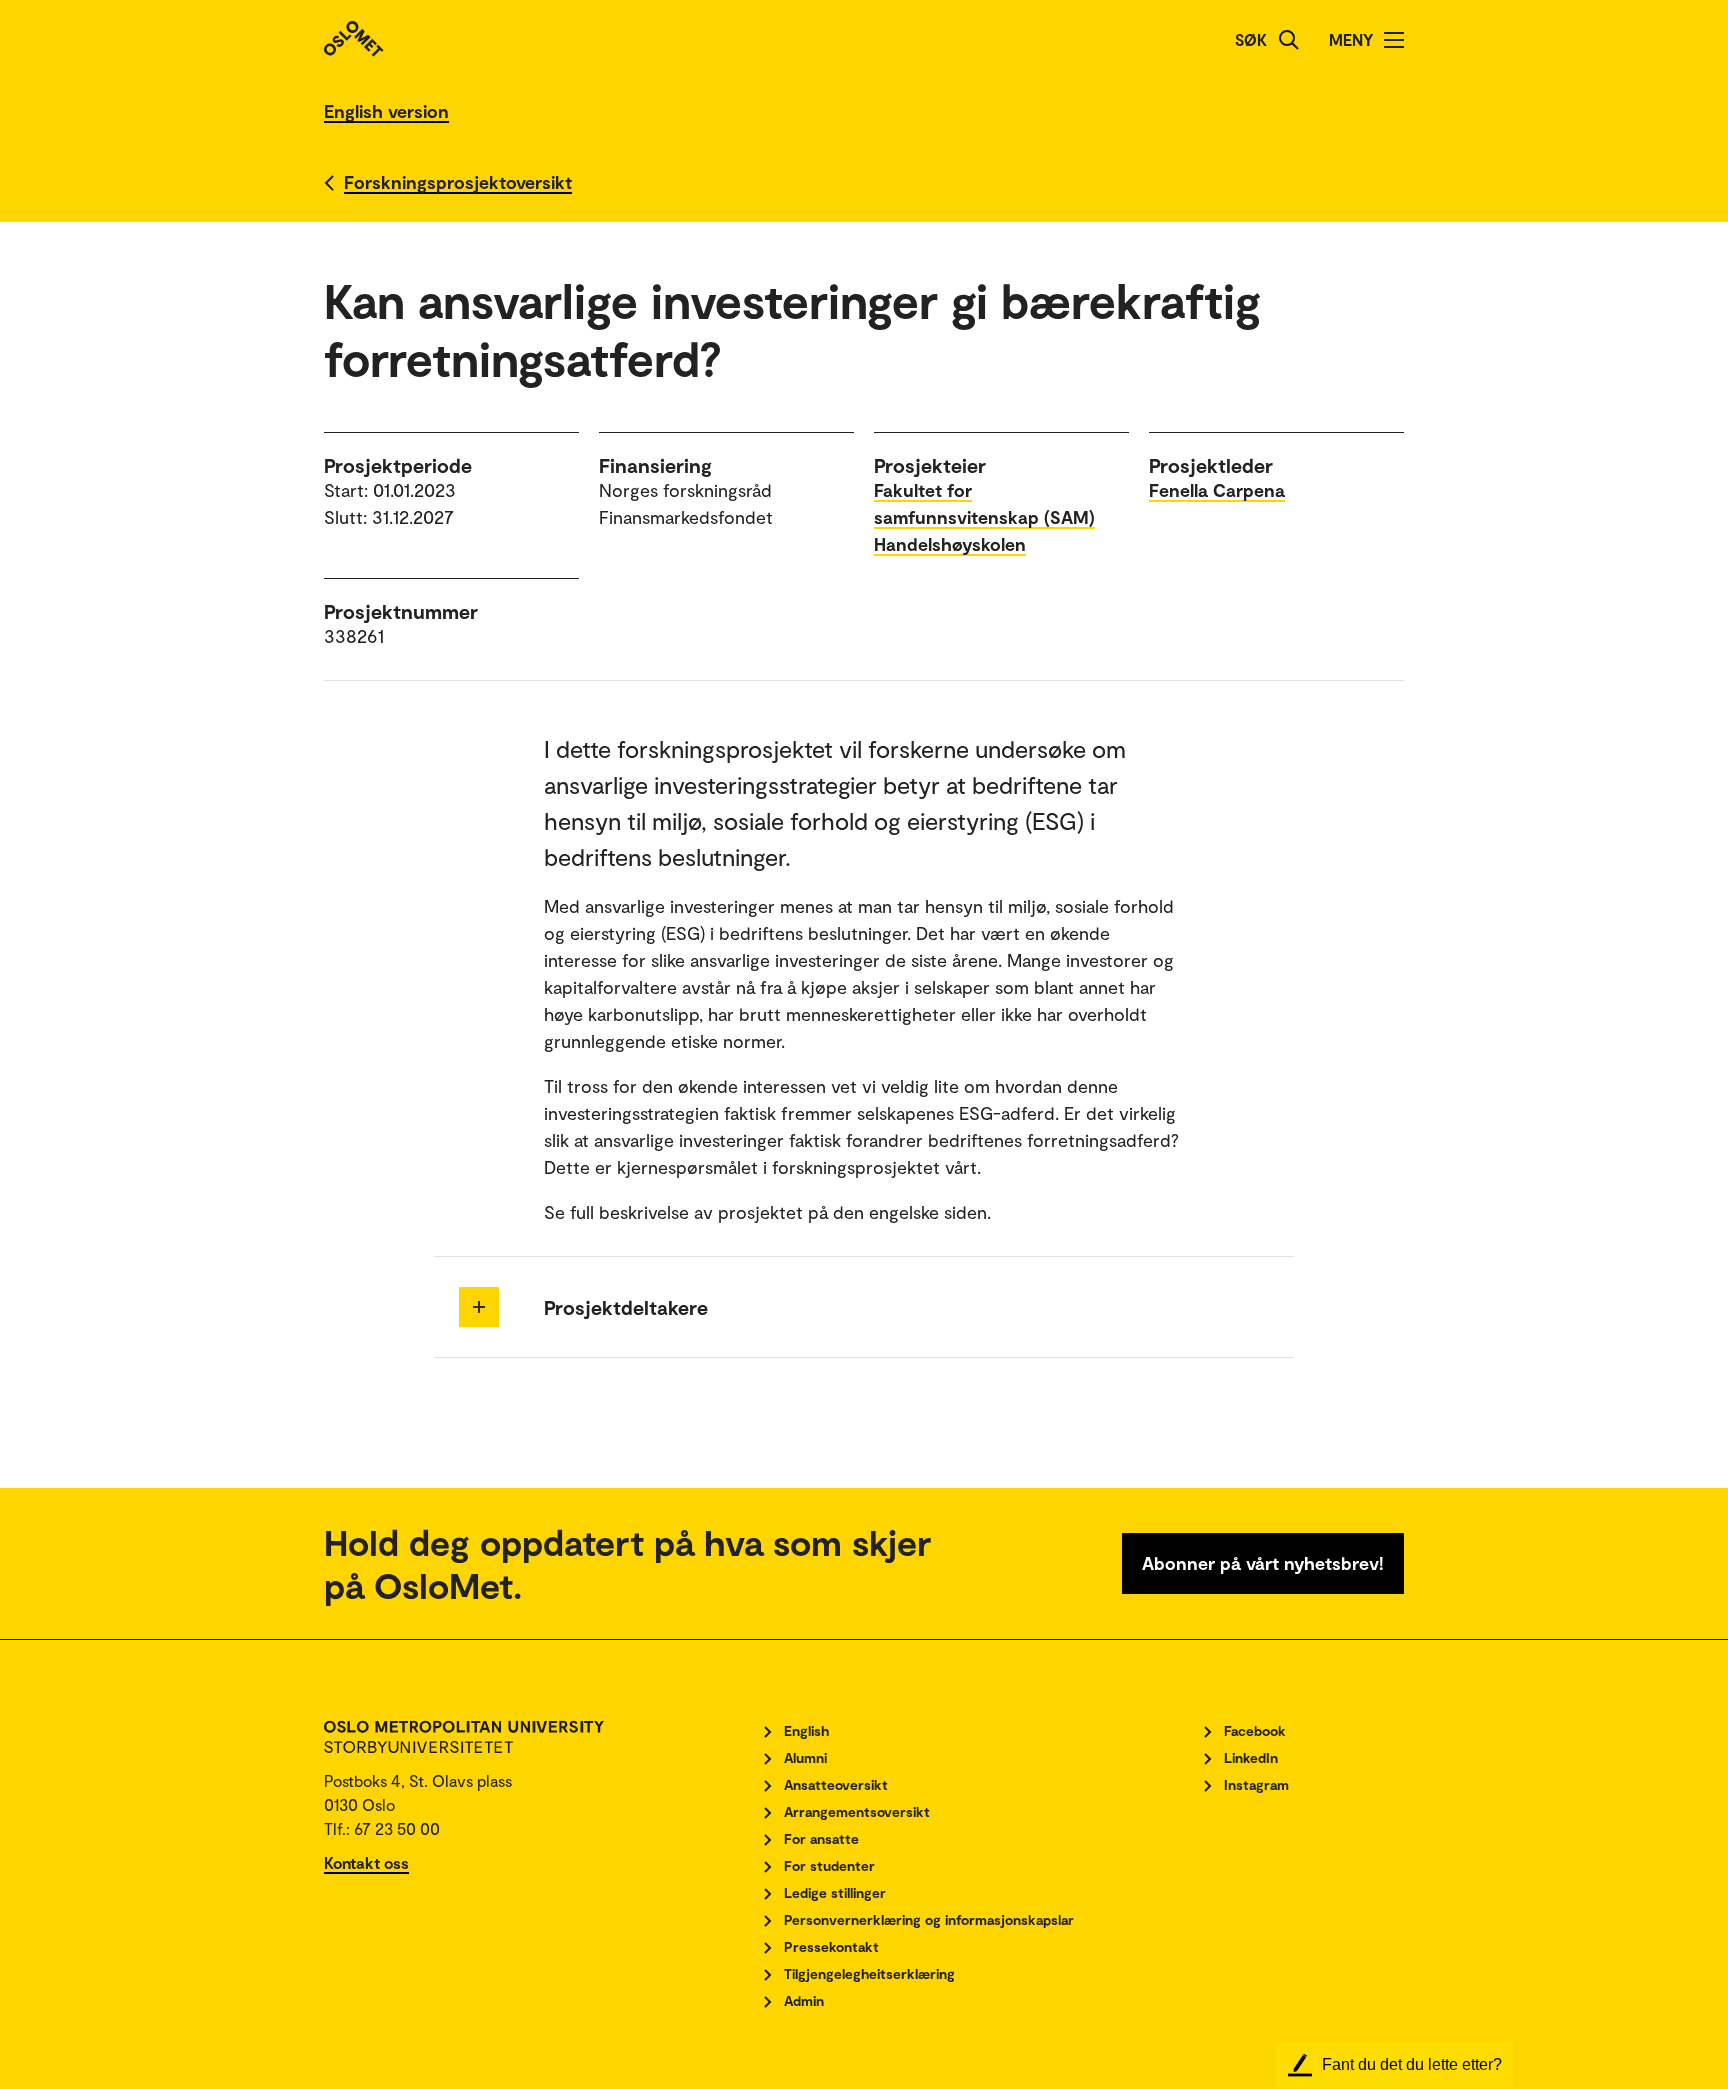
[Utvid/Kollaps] (479, 1307)
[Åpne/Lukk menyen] (1394, 40)
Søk (1251, 39)
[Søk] (1289, 40)
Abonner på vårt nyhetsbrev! (1263, 1563)
